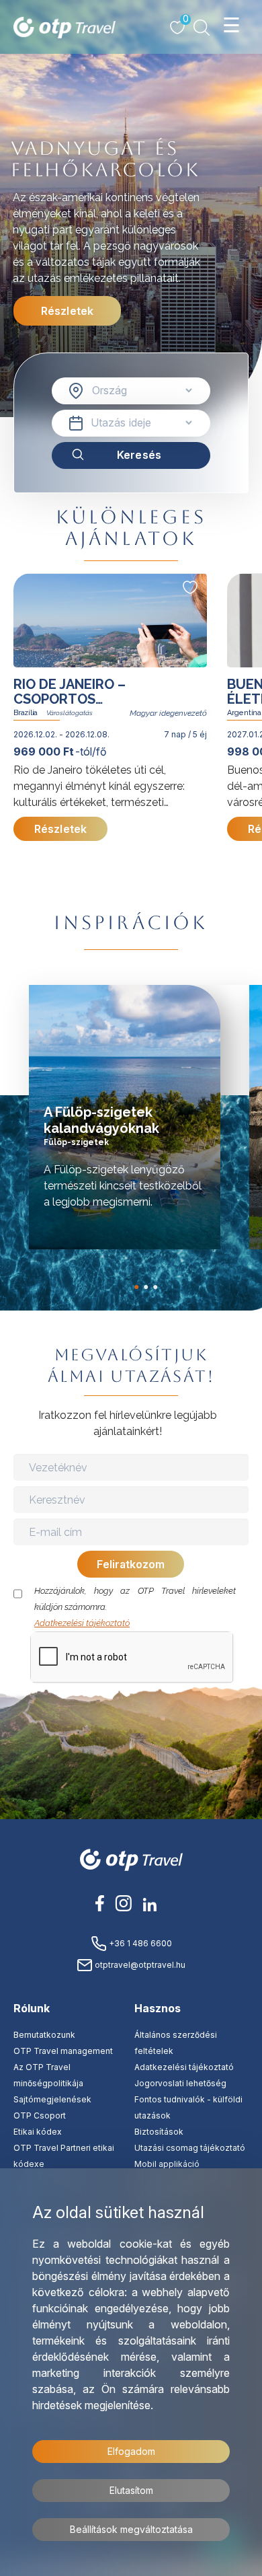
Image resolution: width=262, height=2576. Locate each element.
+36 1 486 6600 (139, 1943)
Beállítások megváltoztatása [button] (131, 2529)
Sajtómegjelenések (52, 2099)
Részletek (67, 311)
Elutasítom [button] (131, 2490)
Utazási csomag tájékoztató (190, 2148)
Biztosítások (159, 2132)
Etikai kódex (38, 2132)
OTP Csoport (40, 2115)
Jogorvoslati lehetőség (180, 2083)
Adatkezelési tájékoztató (82, 1623)
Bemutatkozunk (44, 2035)
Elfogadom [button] (131, 2451)
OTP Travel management (63, 2051)
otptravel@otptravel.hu (139, 1965)
